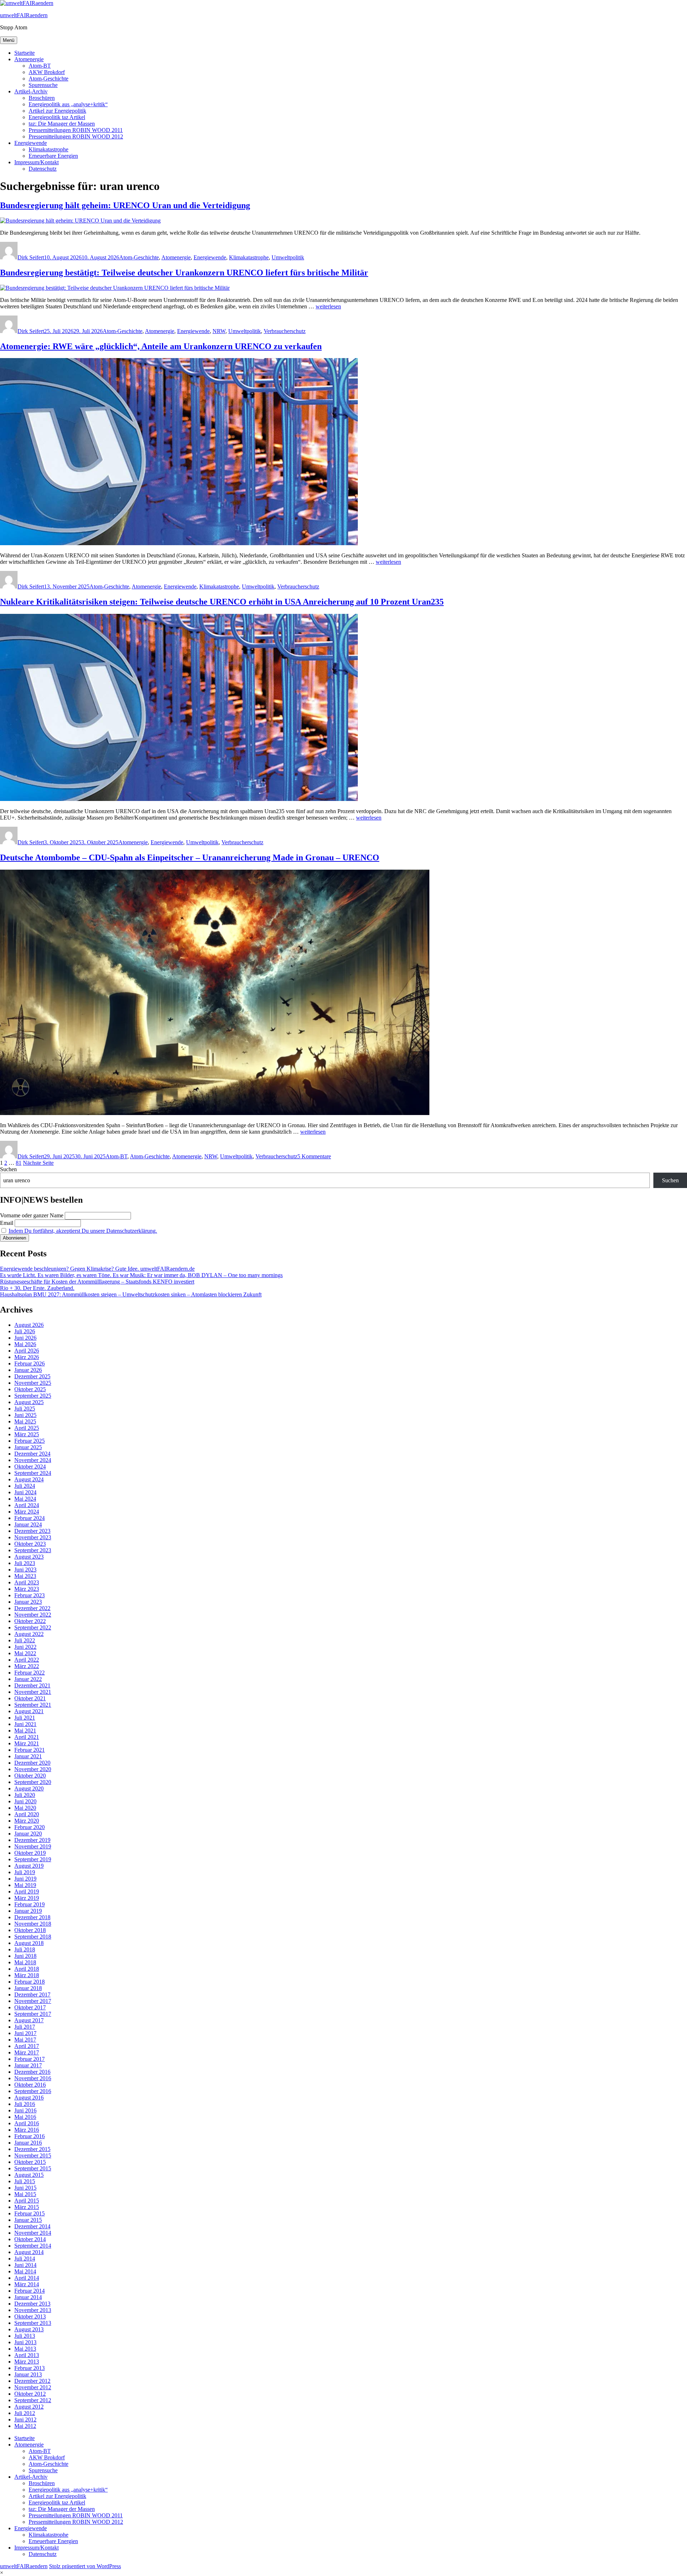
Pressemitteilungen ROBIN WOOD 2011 (76, 130)
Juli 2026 (25, 1331)
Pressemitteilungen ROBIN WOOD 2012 (76, 136)
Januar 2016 (28, 2143)
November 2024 (33, 1460)
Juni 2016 (25, 2110)
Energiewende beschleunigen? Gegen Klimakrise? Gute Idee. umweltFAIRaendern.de (97, 1269)
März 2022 (27, 1666)
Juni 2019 (25, 1879)
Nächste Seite (38, 1163)
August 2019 (29, 1866)
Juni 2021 (25, 1724)
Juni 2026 (25, 1338)
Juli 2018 (25, 1949)
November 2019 (33, 1846)
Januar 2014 (28, 2297)
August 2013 (29, 2329)
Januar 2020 (28, 1834)
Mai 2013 (25, 2349)
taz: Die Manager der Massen (62, 124)
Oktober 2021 (30, 1698)
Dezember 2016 (32, 2072)
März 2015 (27, 2207)
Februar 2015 (30, 2213)
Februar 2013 (30, 2368)
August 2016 (29, 2098)
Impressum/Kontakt (36, 162)
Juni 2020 (25, 1801)
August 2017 (29, 2020)
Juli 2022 (25, 1640)
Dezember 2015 (32, 2149)
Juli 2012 (25, 2413)
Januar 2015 (28, 2220)
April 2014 (27, 2278)
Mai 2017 (25, 2040)
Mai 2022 (25, 1653)
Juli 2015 (25, 2181)
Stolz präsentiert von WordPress (85, 2566)
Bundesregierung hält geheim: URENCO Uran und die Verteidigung (125, 205)
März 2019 (27, 1898)
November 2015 (33, 2155)
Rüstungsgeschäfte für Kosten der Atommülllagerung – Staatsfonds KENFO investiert (97, 1282)
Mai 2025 (25, 1421)
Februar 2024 (30, 1518)
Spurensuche (43, 85)
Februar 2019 (30, 1904)
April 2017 (27, 2046)
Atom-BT (40, 66)
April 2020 (27, 1814)
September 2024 (33, 1473)
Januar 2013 (28, 2374)
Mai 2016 (25, 2117)
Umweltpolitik (288, 257)
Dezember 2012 (32, 2381)
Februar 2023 (30, 1595)
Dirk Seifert (31, 257)
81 (19, 1163)
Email (7, 1223)
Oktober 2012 (30, 2394)
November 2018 (33, 1924)
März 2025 (27, 1434)
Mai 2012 (25, 2426)
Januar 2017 (28, 2065)
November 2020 (33, 1769)
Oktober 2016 (30, 2085)
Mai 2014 (25, 2271)
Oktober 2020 (30, 1776)
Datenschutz (43, 169)
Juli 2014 (25, 2259)
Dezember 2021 (32, 1685)
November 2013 (33, 2310)
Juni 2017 (25, 2033)
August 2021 (29, 1711)
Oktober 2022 (30, 1621)
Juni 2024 (25, 1492)
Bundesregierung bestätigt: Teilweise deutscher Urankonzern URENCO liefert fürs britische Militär (184, 273)
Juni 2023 (25, 1570)
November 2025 (33, 1383)
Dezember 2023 (32, 1531)
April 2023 (27, 1582)
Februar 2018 (30, 1982)
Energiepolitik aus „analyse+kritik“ (68, 104)
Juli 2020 (25, 1795)
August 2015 (29, 2175)
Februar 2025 (30, 1441)
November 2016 (33, 2078)
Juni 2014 (25, 2265)
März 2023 (27, 1589)
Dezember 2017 (32, 1995)
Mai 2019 (25, 1885)
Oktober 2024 (30, 1467)
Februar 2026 (30, 1363)
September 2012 (33, 2400)
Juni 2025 (25, 1415)
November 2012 (33, 2387)
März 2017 (27, 2052)
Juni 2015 (25, 2188)
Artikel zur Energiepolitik (57, 111)
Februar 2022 (30, 1673)
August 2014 (29, 2252)
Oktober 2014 (30, 2239)
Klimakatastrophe (48, 149)
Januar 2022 (28, 1679)
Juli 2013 (25, 2336)
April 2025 (27, 1428)
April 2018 (27, 1969)
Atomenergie (29, 59)
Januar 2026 (28, 1370)
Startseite (25, 53)
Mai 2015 (25, 2194)
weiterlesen (328, 306)
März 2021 (27, 1743)
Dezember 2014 (32, 2226)
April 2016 (27, 2123)
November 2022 (33, 1615)
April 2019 (27, 1891)
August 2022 (29, 1634)
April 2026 (27, 1351)
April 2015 (27, 2201)
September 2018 (33, 1937)
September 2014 (33, 2246)
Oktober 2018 (30, 1930)
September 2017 (33, 2014)
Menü (9, 40)
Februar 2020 (30, 1827)
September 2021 (33, 1705)
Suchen (8, 1169)
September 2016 (33, 2091)
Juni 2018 (25, 1956)
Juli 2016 (25, 2104)
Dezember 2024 (32, 1454)
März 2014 (27, 2284)
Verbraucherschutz (285, 331)
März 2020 (27, 1821)
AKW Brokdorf (47, 72)
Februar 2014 (30, 2291)
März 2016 (27, 2130)
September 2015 (33, 2168)
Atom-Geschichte (48, 79)
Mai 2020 (25, 1808)
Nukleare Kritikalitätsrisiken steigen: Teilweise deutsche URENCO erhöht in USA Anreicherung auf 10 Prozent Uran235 (222, 602)
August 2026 (29, 1325)
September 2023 (33, 1550)
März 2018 (27, 1975)
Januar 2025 (28, 1447)
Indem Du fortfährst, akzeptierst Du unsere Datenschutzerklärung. (83, 1231)
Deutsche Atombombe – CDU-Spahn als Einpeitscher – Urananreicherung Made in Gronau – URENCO (190, 857)
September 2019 (33, 1859)
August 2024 (29, 1479)
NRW (219, 331)
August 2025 (29, 1402)
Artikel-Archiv (31, 91)
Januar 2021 (28, 1756)
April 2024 (27, 1505)
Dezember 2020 (32, 1763)
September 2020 (33, 1782)
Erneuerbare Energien (53, 156)
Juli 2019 (25, 1872)
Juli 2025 (25, 1409)
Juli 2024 (25, 1486)
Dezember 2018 (32, 1917)
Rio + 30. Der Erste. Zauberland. (37, 1288)
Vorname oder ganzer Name (32, 1215)
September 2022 (33, 1627)
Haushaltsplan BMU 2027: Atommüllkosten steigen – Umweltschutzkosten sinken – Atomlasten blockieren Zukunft (131, 1294)
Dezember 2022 (32, 1608)
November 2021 (33, 1692)
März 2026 (27, 1357)
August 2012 (29, 2407)
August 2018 (29, 1943)
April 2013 (27, 2355)
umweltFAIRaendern (24, 15)
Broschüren (42, 98)
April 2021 (27, 1737)
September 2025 (33, 1396)
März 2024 (27, 1512)
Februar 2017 (30, 2059)
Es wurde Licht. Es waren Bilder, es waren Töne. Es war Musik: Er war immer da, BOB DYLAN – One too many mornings (141, 1275)
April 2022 (27, 1660)
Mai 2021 (25, 1731)
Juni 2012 (25, 2419)
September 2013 (33, 2323)
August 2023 (29, 1557)
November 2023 (33, 1537)
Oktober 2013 (30, 2316)
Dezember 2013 (32, 2304)
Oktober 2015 (30, 2162)
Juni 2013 (25, 2342)
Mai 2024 (25, 1499)
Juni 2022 (25, 1647)
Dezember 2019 (32, 1840)
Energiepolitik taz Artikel (57, 117)
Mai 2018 (25, 1962)
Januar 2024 (28, 1524)
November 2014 (33, 2233)
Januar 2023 (28, 1602)
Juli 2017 (25, 2027)
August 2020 (29, 1788)
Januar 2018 (28, 1988)
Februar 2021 (30, 1750)
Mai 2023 (25, 1576)
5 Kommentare (314, 1156)
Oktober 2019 (30, 1853)
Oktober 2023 (30, 1544)
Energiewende (31, 143)
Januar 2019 (28, 1911)
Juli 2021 (25, 1718)
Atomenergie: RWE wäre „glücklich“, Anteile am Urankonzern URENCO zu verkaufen (161, 346)
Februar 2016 (30, 2136)
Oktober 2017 (30, 2007)
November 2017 (33, 2001)
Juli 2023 (25, 1563)
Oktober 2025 (30, 1389)
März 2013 (27, 2362)
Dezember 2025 (32, 1376)
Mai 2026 (25, 1344)
